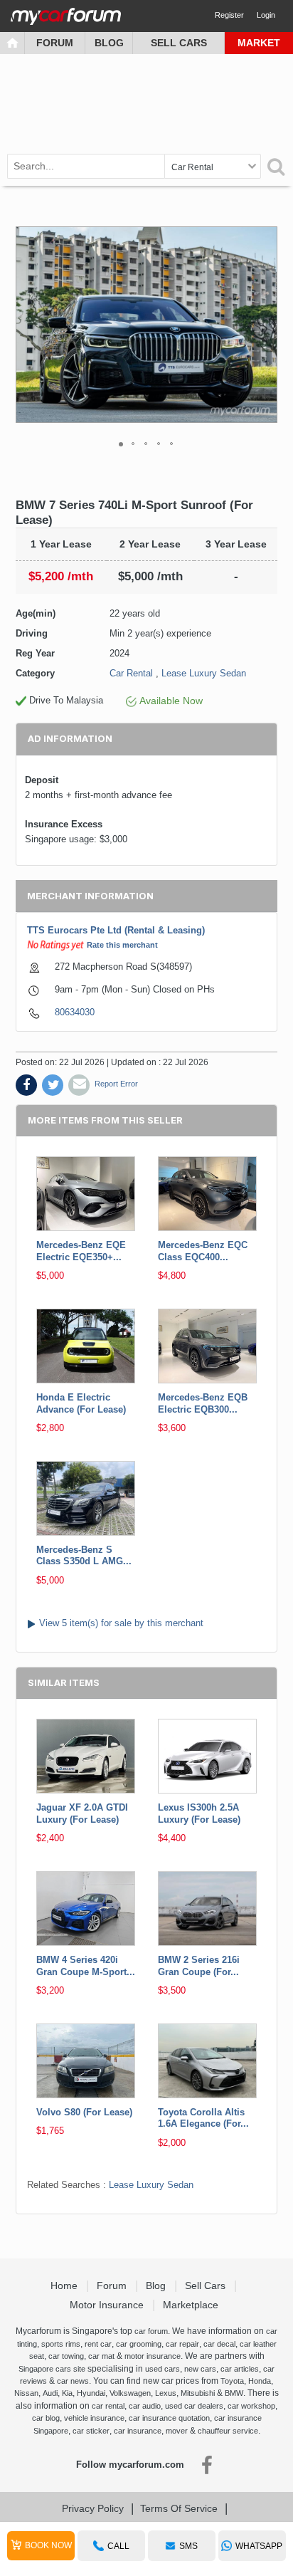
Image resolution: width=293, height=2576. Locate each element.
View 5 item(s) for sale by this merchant (121, 1623)
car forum (151, 2331)
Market (259, 43)
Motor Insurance (108, 2305)
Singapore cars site (52, 2369)
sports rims (61, 2344)
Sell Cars (179, 43)
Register (229, 15)
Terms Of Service (179, 2508)
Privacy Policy (93, 2508)
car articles (240, 2369)
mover (177, 2431)
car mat (101, 2356)
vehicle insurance (94, 2418)
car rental (108, 2406)
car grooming (139, 2344)
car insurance (138, 2431)
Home (65, 2286)
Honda (260, 2381)
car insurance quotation (169, 2418)
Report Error (116, 1084)
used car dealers (194, 2406)
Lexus (166, 2393)
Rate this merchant (122, 945)
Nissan (26, 2393)
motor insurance (153, 2356)
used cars (163, 2369)
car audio (145, 2406)
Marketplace (192, 2305)
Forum (55, 43)
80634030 (75, 1012)
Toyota (232, 2381)
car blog (46, 2418)
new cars (200, 2369)
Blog (109, 43)
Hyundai (91, 2393)
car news (73, 2381)
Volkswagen (130, 2393)
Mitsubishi (198, 2393)
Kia (67, 2393)
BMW (234, 2393)
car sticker (91, 2431)
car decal (219, 2344)
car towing (66, 2356)
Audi (50, 2393)
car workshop (251, 2406)
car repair (182, 2344)
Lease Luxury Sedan (204, 673)
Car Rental (131, 673)
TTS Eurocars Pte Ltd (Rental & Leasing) (116, 930)
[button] (265, 325)
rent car (98, 2344)
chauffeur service (228, 2431)
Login (266, 15)
